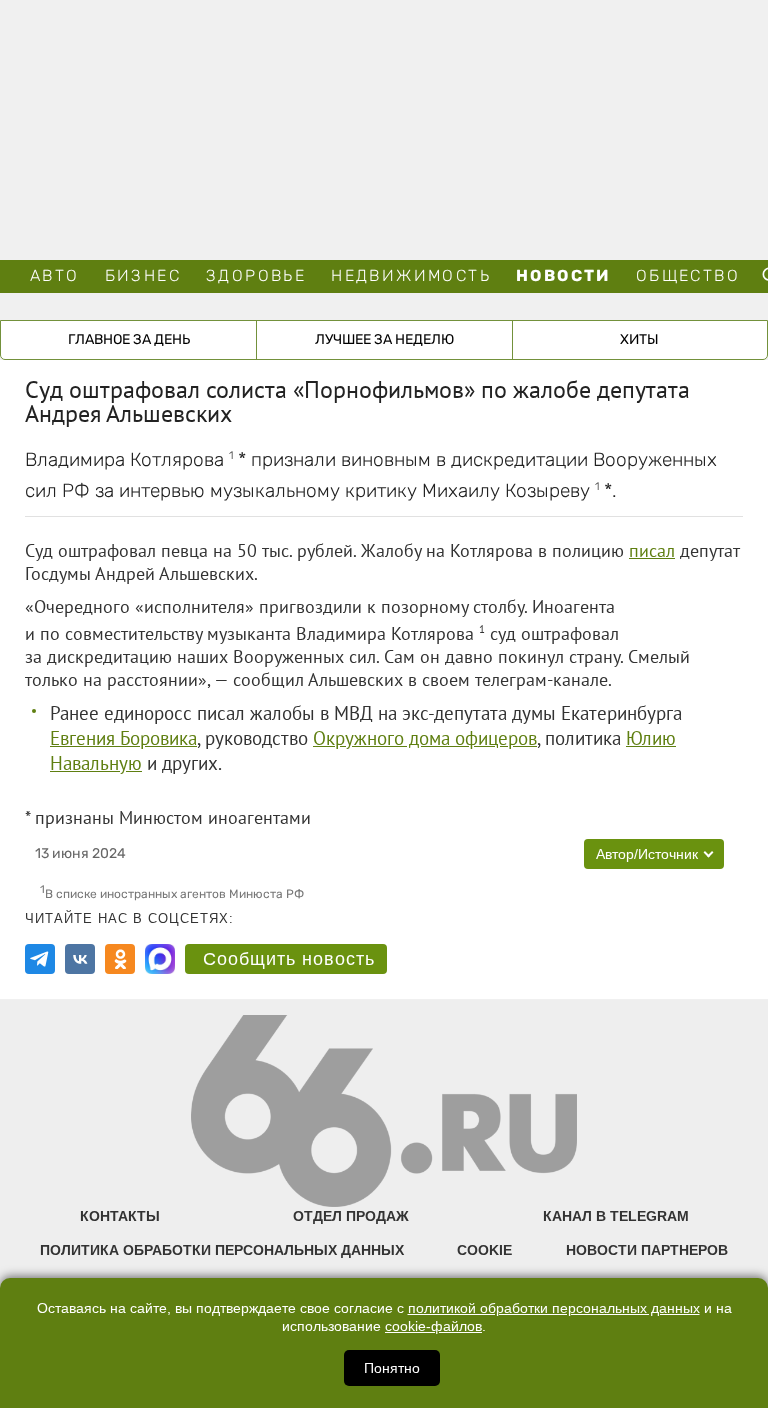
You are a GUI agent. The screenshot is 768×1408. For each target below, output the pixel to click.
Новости (563, 275)
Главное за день (129, 339)
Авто (55, 275)
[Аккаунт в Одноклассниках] (120, 959)
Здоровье (256, 275)
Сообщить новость (289, 959)
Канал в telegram (616, 1216)
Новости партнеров (647, 1250)
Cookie (484, 1250)
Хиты (639, 339)
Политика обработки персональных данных (222, 1250)
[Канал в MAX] (160, 959)
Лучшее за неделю (384, 339)
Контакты (120, 1216)
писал (652, 550)
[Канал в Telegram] (40, 959)
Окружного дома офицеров (425, 738)
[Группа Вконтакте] (80, 959)
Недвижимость (411, 275)
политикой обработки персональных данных (554, 1308)
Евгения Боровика (123, 738)
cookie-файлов (433, 1326)
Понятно (392, 1368)
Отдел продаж (351, 1216)
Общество (688, 275)
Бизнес (143, 275)
